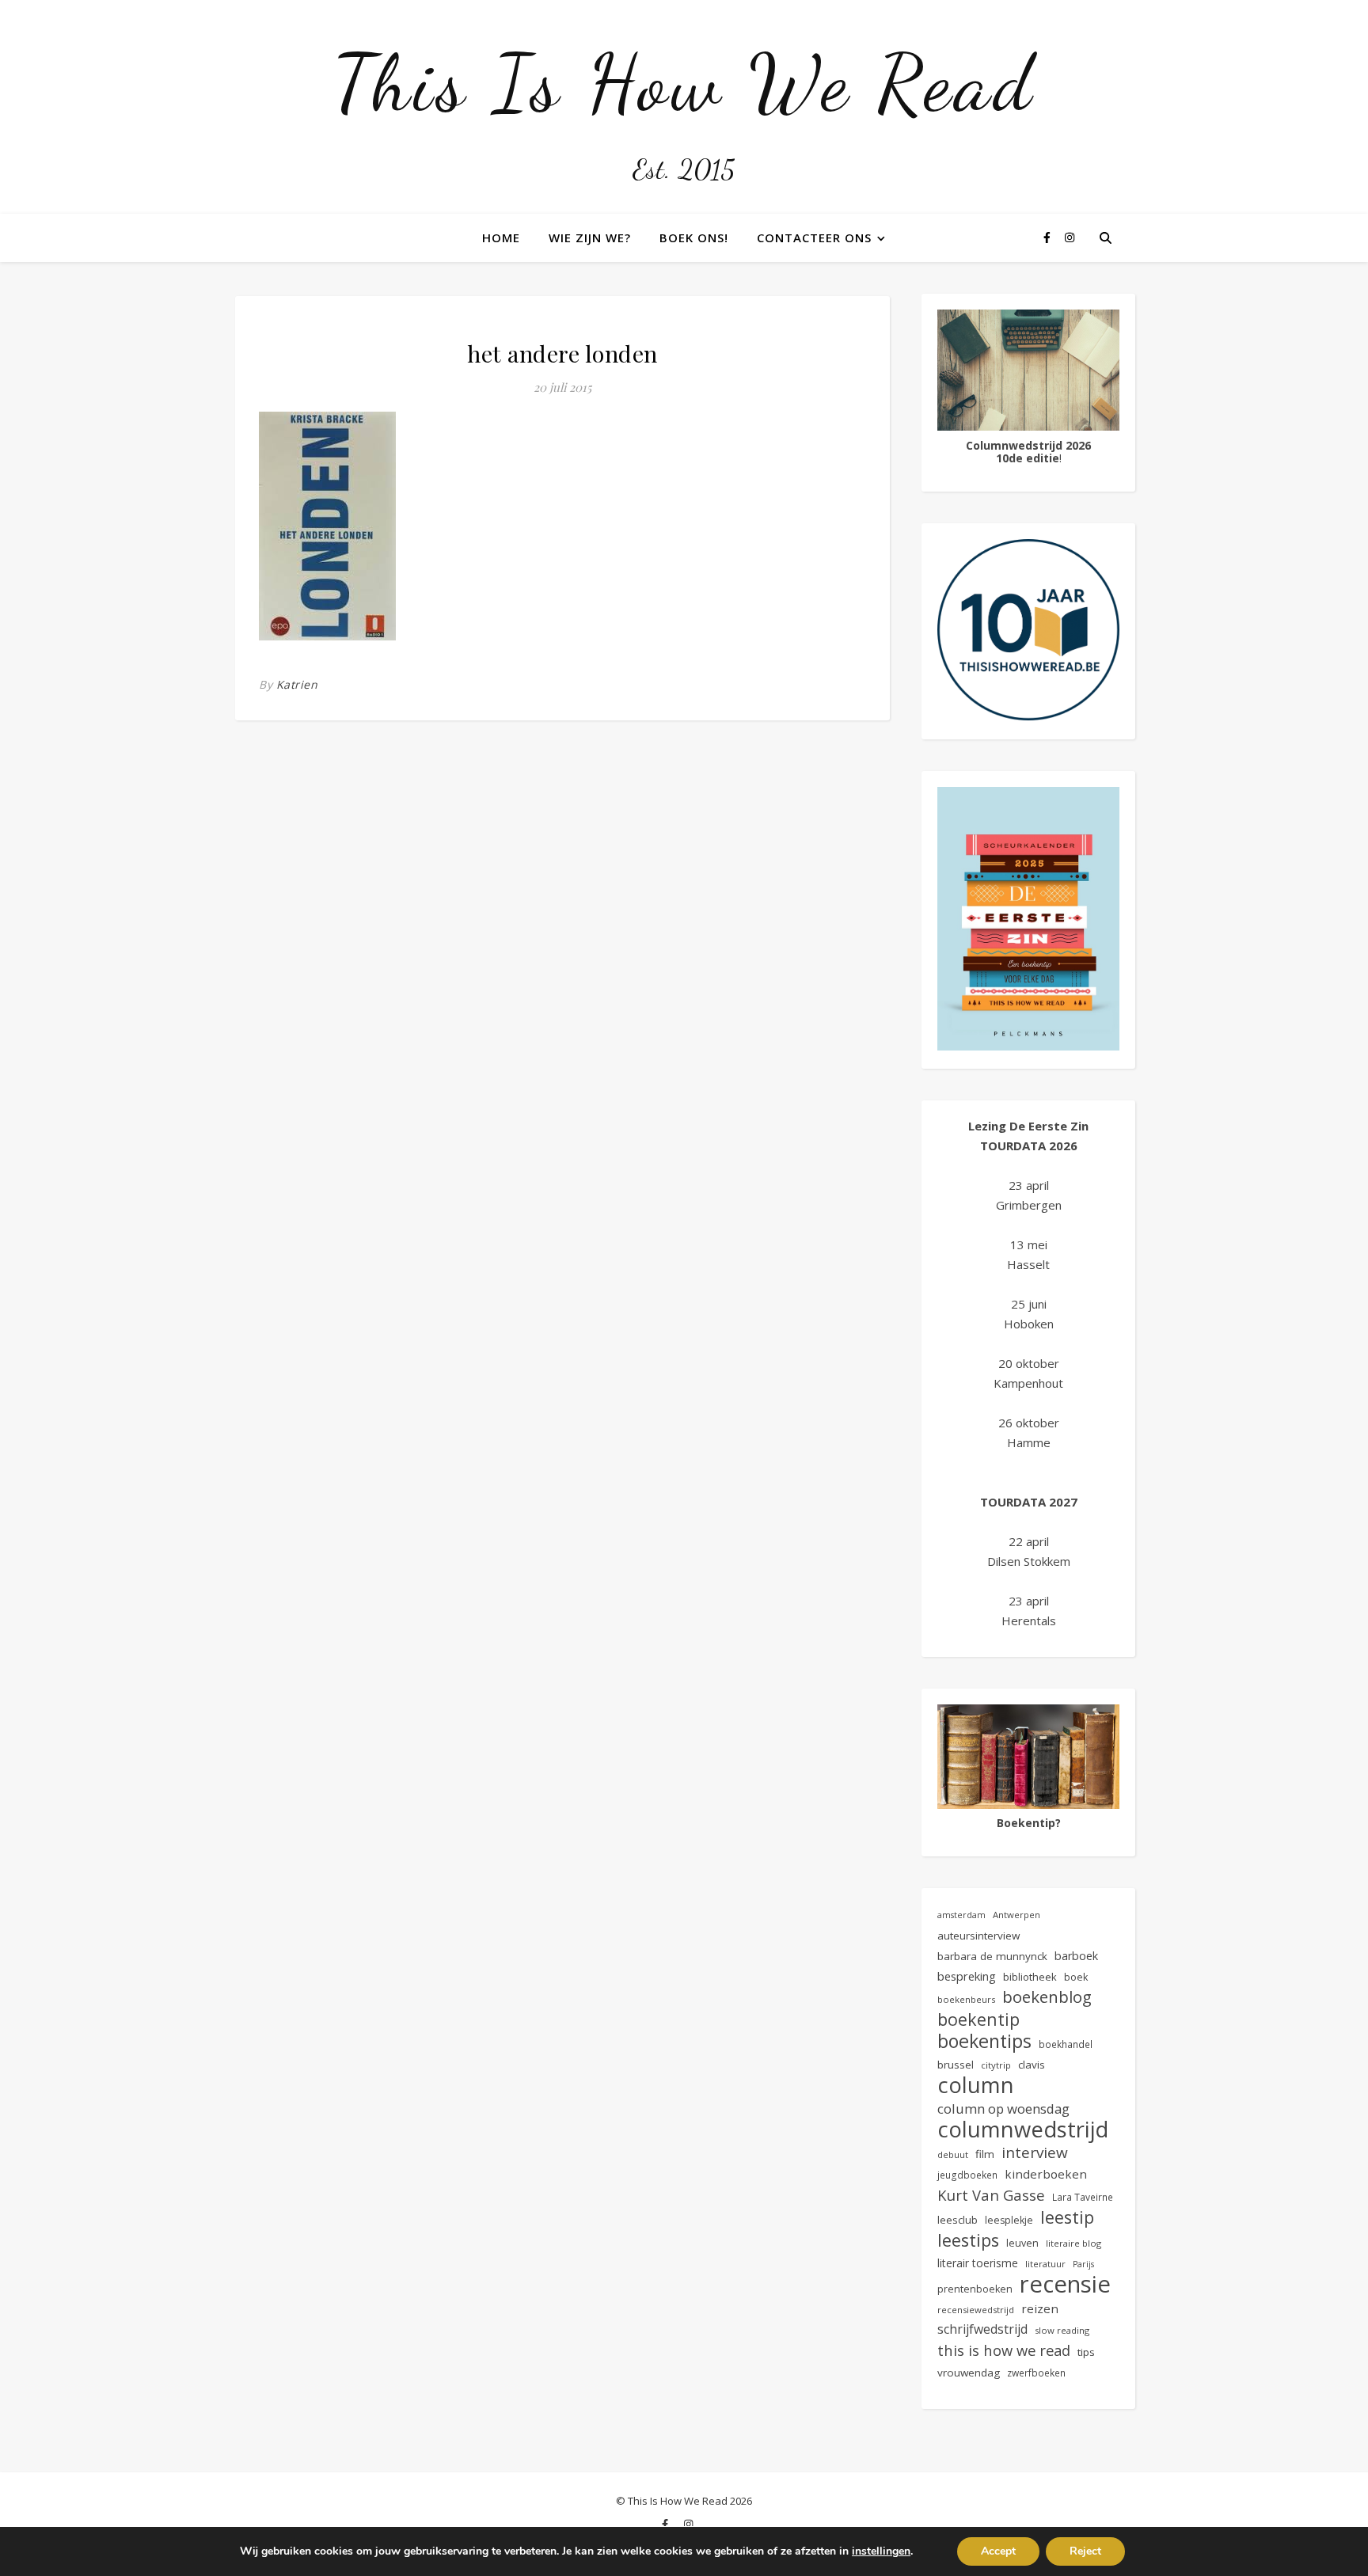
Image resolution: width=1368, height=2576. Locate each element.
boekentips (984, 2041)
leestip (1067, 2217)
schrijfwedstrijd (982, 2329)
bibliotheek (1030, 1977)
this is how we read (1004, 2350)
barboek (1076, 1956)
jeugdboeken (967, 2175)
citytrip (996, 2065)
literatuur (1045, 2264)
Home (501, 237)
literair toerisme (978, 2263)
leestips (968, 2240)
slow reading (1062, 2330)
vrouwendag (969, 2373)
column (976, 2085)
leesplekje (1009, 2220)
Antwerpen (1016, 1915)
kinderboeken (1046, 2174)
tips (1086, 2352)
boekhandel (1066, 2044)
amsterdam (961, 1915)
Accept (998, 2551)
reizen (1040, 2308)
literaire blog (1073, 2243)
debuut (953, 2154)
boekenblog (1047, 1997)
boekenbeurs (966, 1999)
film (985, 2154)
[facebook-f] (1049, 237)
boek (1076, 1977)
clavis (1032, 2065)
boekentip (978, 2019)
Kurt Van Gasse (991, 2195)
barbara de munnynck (992, 1956)
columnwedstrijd (1023, 2129)
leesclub (958, 2220)
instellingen (881, 2551)
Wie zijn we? (590, 237)
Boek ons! (694, 237)
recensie (1065, 2284)
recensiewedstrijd (976, 2310)
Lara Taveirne (1083, 2197)
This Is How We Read (684, 83)
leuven (1022, 2243)
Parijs (1083, 2264)
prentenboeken (975, 2289)
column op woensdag (1003, 2109)
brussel (956, 2065)
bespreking (967, 1976)
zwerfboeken (1036, 2373)
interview (1035, 2153)
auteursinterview (978, 1936)
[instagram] (1070, 237)
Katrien (297, 684)
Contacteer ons (814, 237)
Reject (1085, 2551)
